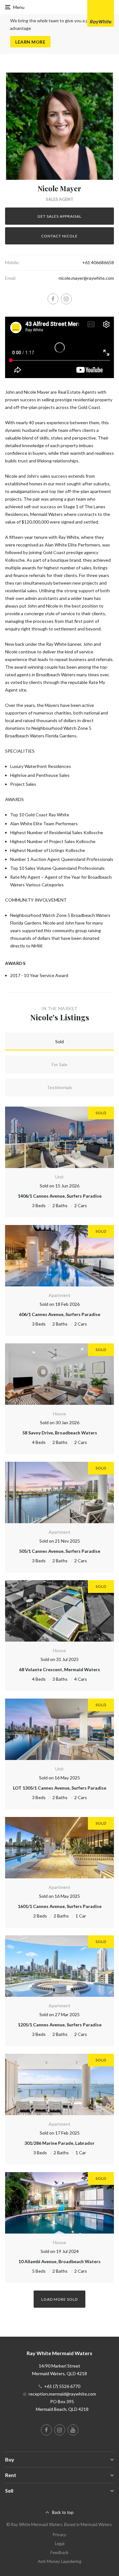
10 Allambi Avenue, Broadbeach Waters (60, 2261)
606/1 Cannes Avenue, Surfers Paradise (60, 1314)
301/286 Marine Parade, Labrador (60, 2143)
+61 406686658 (98, 262)
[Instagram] (66, 299)
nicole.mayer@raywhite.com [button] (86, 278)
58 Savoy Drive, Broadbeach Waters (60, 1433)
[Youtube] (73, 2430)
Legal (60, 2544)
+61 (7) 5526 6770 (62, 2386)
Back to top (63, 2512)
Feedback (60, 2552)
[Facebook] (53, 299)
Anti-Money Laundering (60, 2561)
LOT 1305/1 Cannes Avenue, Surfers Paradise (60, 1788)
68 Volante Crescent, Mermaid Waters (60, 1669)
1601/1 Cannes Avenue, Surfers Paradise (60, 1906)
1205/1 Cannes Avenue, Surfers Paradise (60, 2025)
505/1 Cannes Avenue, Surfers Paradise (60, 1551)
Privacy (60, 2535)
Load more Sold (60, 2299)
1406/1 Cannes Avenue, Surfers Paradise (60, 1196)
